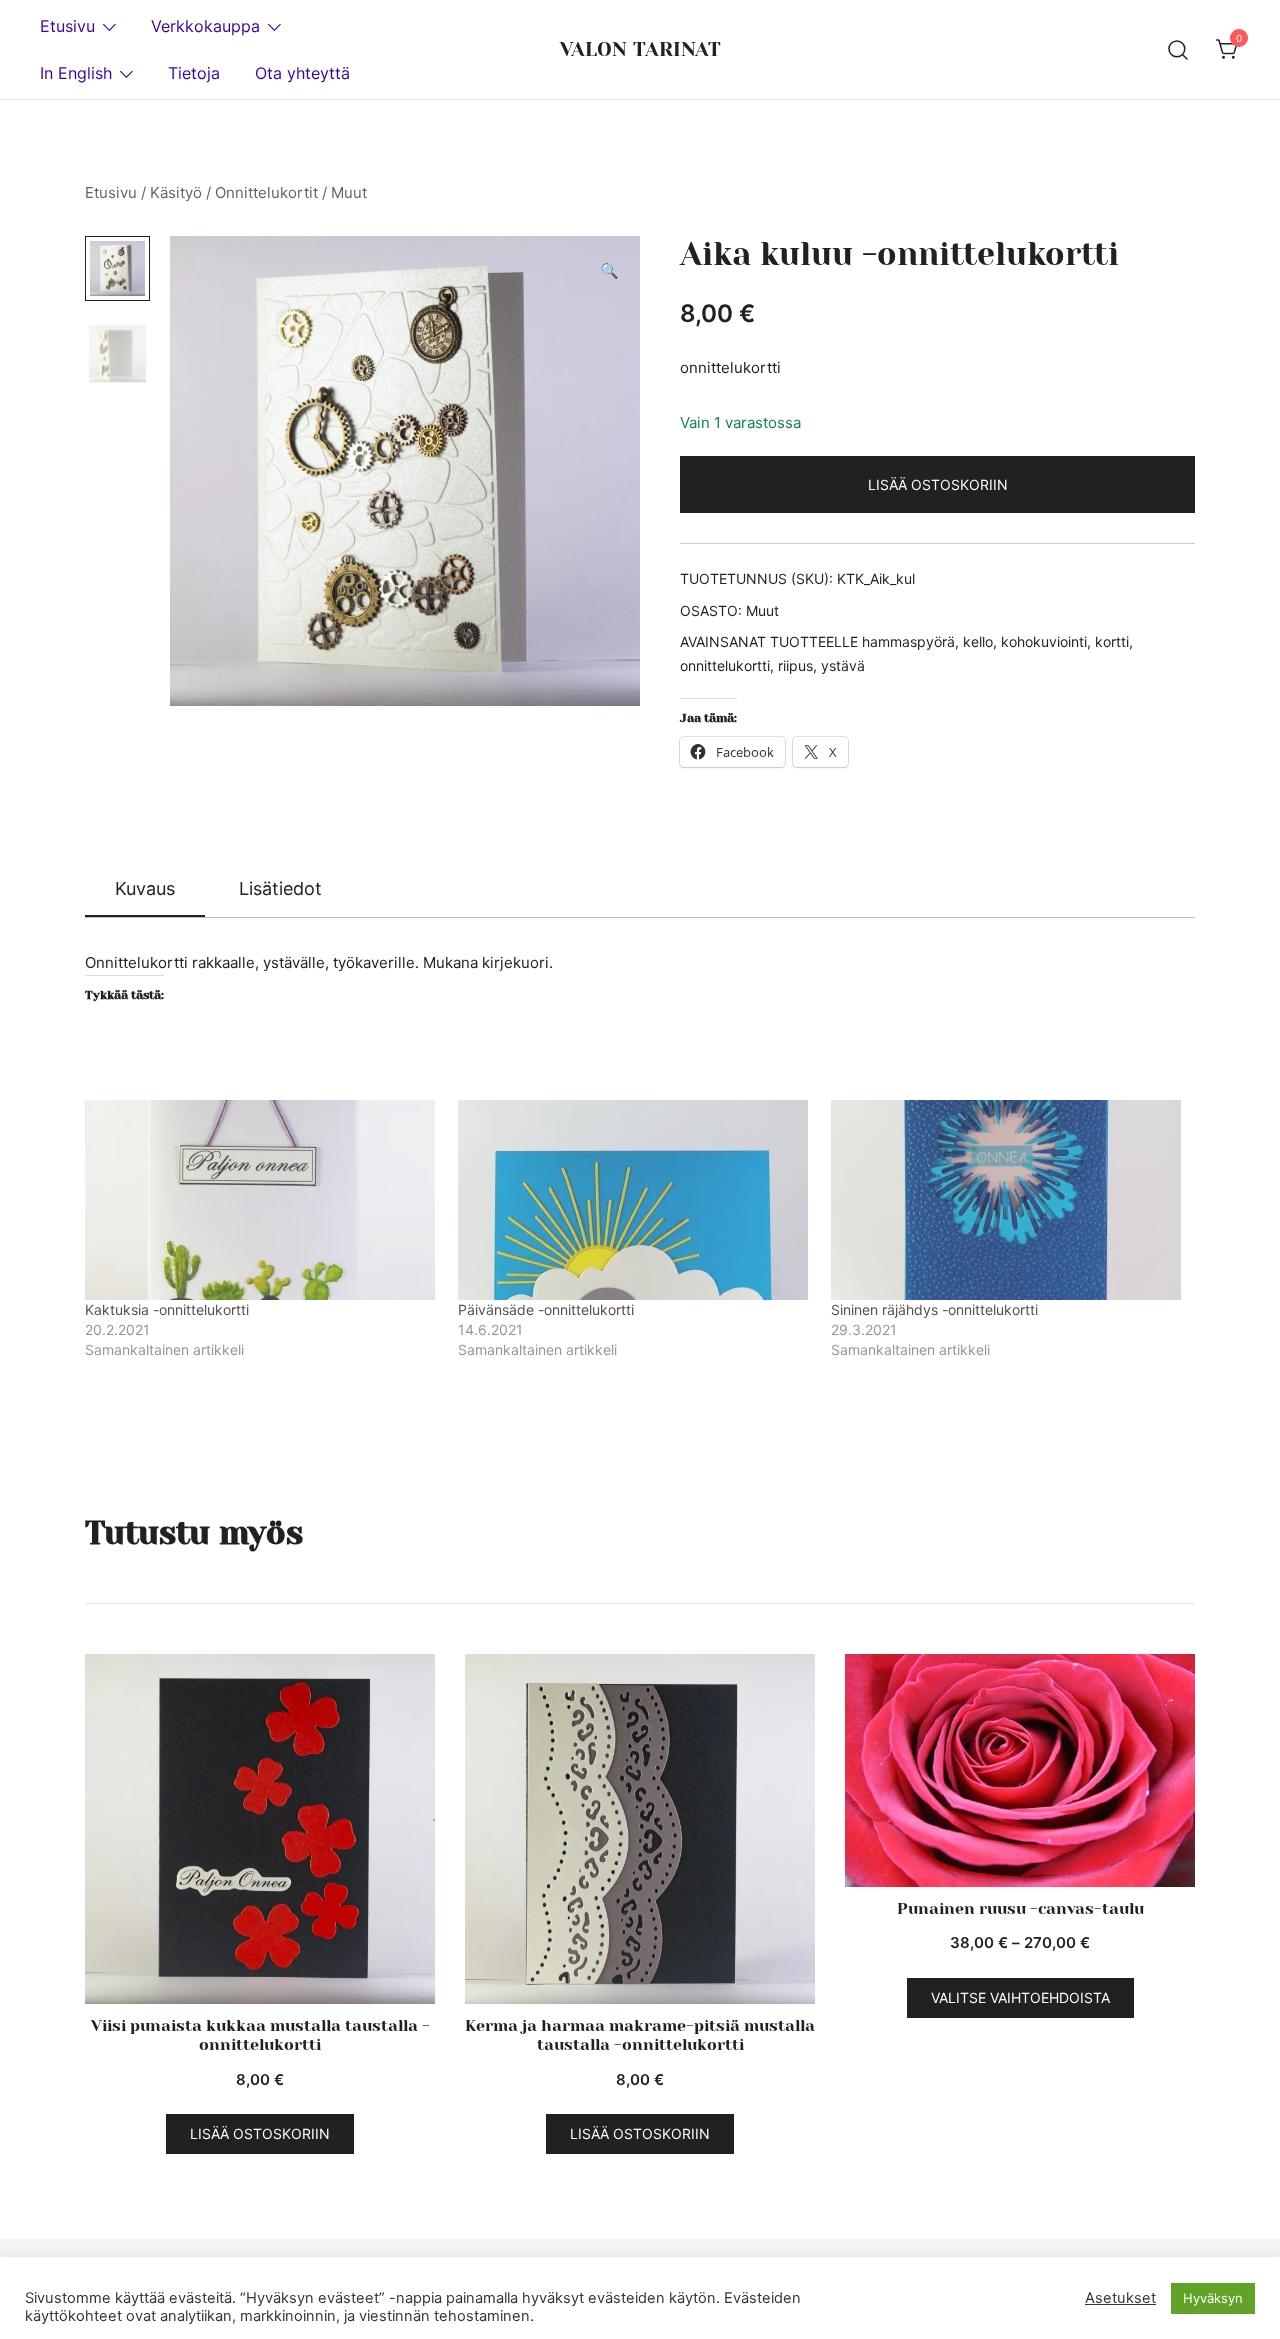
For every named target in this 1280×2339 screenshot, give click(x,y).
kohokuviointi (1044, 641)
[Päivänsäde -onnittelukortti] (634, 1200)
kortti (1112, 641)
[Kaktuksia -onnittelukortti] (261, 1200)
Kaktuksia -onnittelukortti (167, 1309)
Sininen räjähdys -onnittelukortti (934, 1309)
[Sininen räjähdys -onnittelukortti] (1007, 1200)
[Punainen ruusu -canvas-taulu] (1020, 1770)
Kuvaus (145, 888)
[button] (609, 271)
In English (76, 73)
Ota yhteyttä (302, 73)
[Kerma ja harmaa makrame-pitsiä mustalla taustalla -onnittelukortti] (640, 1829)
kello (978, 641)
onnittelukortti (725, 665)
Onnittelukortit (266, 192)
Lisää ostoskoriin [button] (260, 2133)
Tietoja (194, 73)
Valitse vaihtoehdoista (1020, 1997)
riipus (795, 665)
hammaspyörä (908, 641)
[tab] (145, 890)
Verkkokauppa (205, 26)
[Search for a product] (1178, 49)
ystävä (843, 665)
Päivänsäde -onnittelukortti (546, 1309)
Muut (349, 192)
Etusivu (67, 26)
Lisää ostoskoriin (938, 484)
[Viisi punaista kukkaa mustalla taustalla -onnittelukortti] (260, 1829)
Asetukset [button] (1120, 2298)
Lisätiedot (280, 888)
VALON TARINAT (640, 49)
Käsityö (176, 192)
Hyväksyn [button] (1213, 2298)
